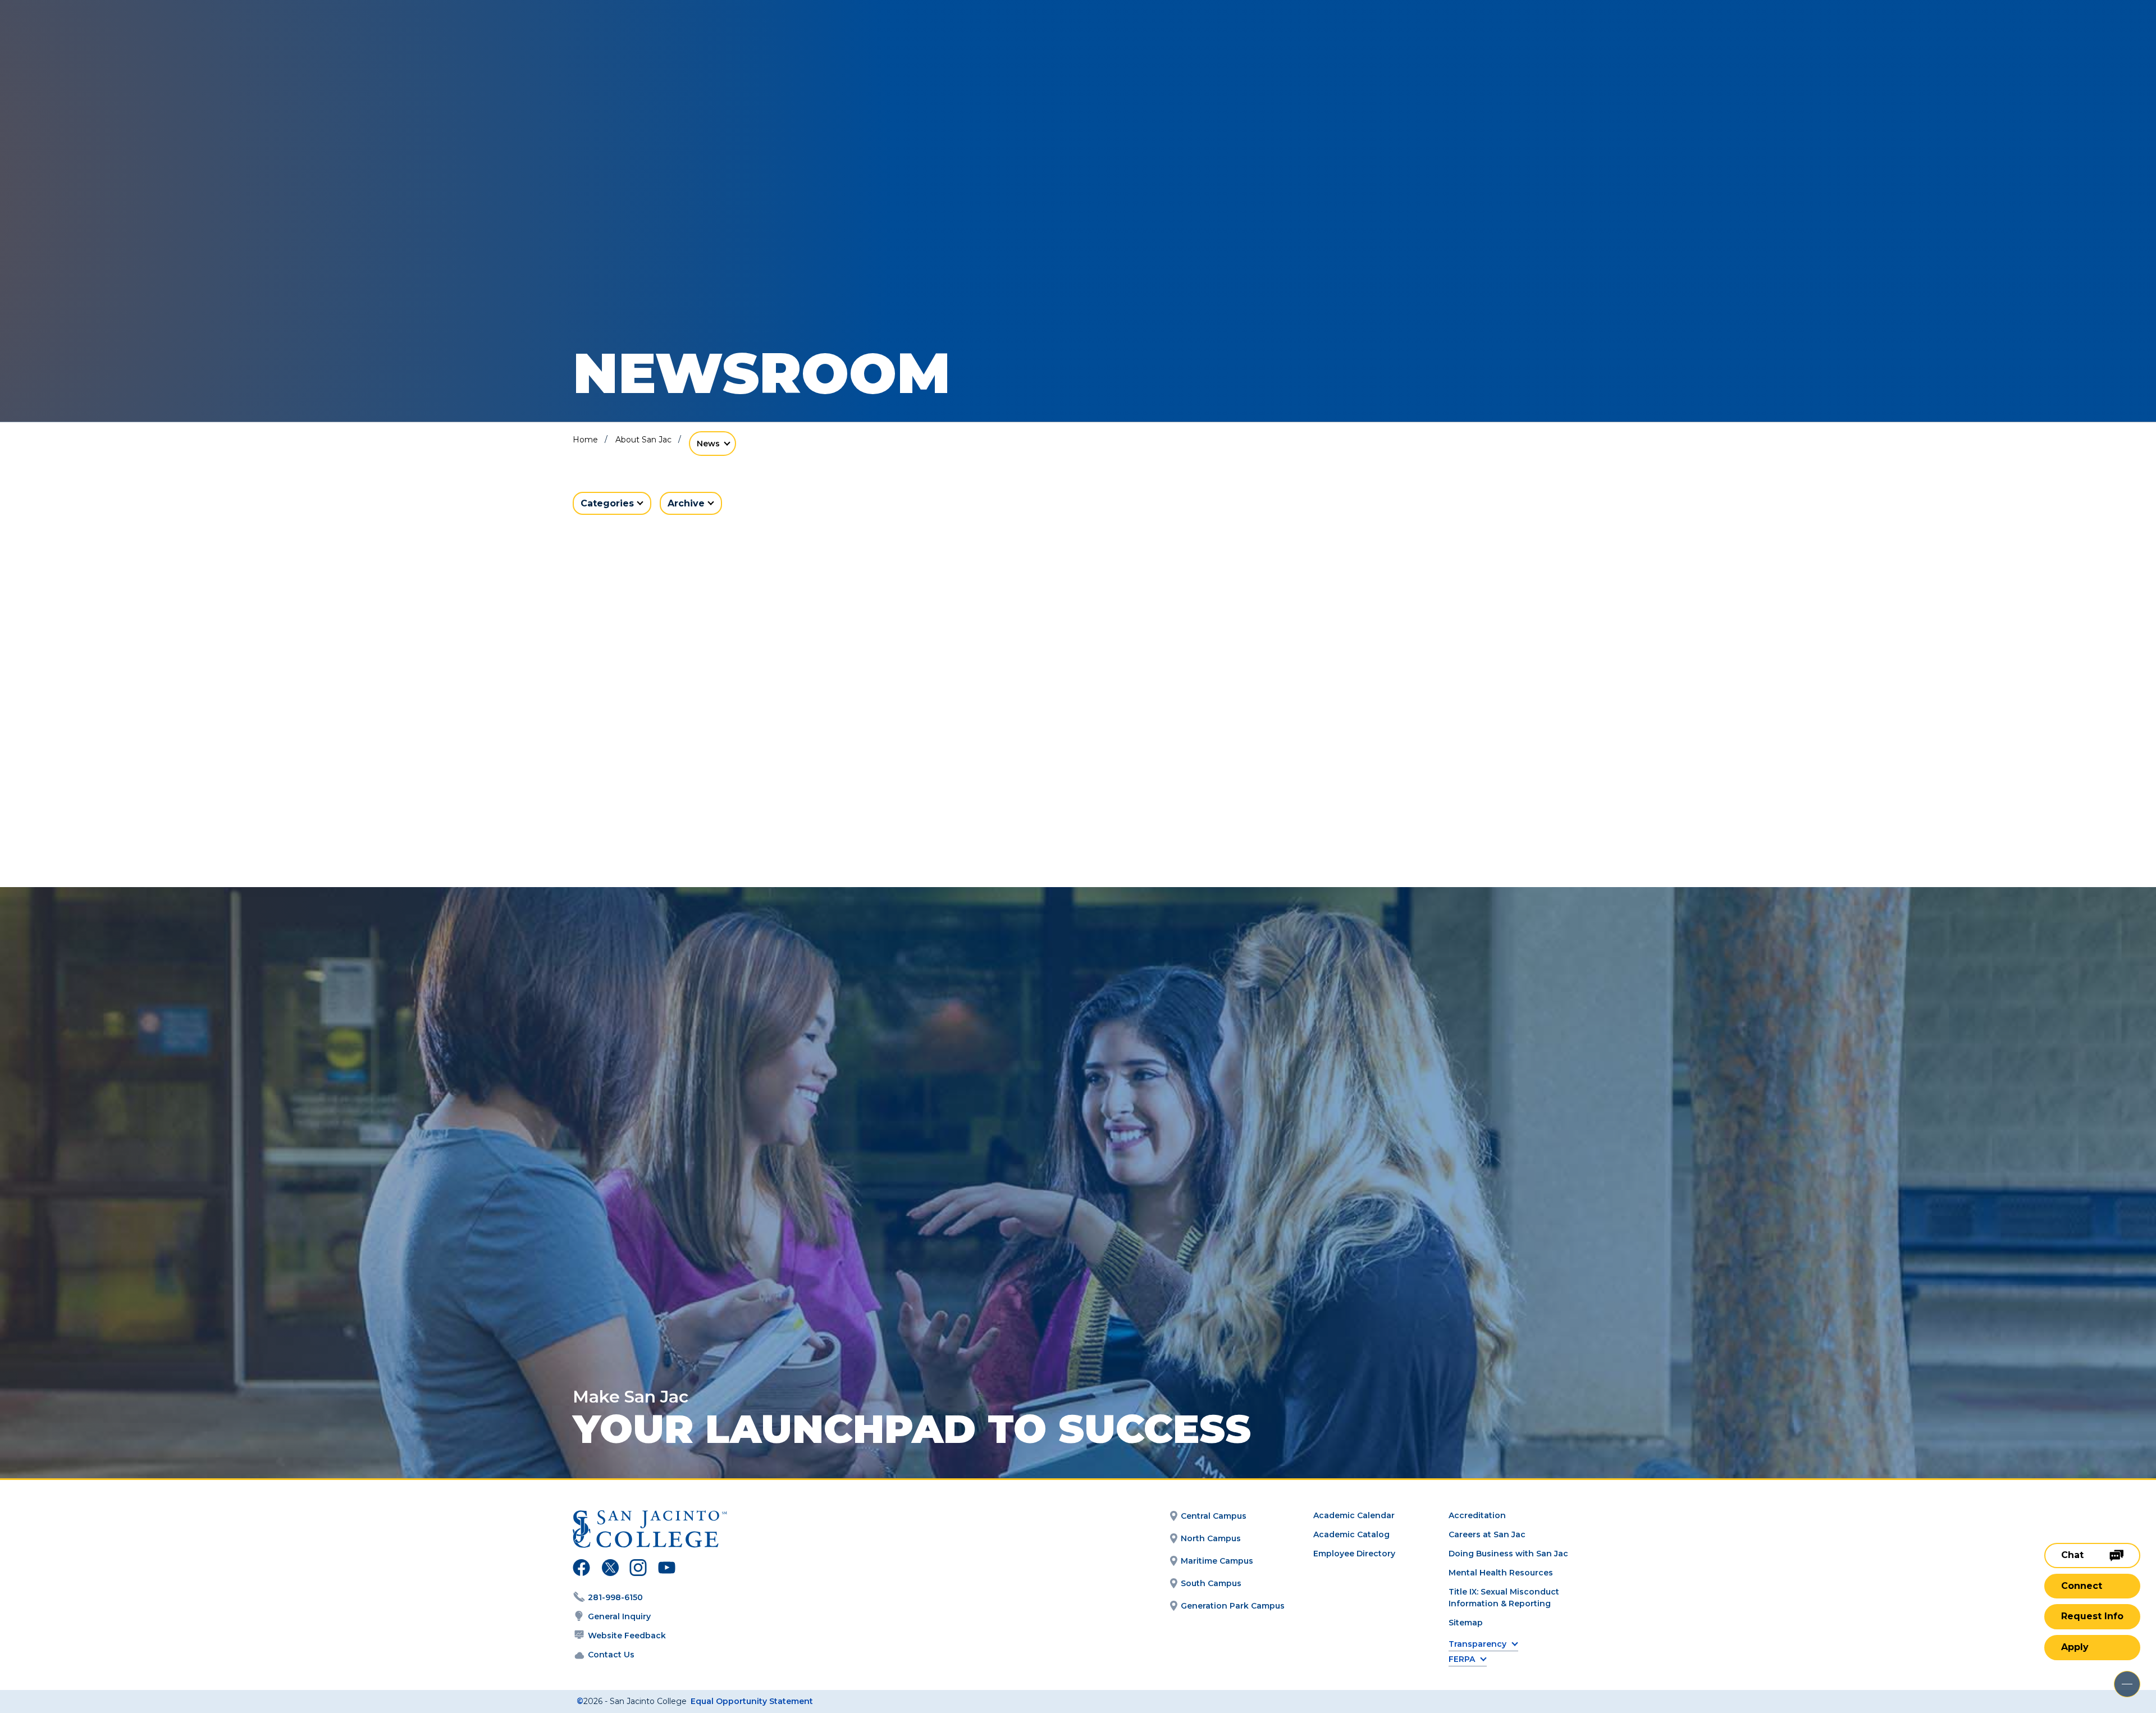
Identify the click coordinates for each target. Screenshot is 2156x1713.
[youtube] (666, 1569)
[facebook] (581, 1569)
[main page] (91, 40)
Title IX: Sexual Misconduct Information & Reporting (1504, 1598)
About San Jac (643, 440)
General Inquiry (619, 1616)
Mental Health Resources (1501, 1573)
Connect (2082, 1586)
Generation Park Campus (1233, 1606)
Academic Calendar (1354, 1515)
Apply (2075, 1647)
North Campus (1211, 1538)
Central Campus (1214, 1516)
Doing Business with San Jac (1508, 1554)
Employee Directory (1354, 1554)
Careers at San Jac (1487, 1534)
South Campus (1211, 1583)
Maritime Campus (1217, 1561)
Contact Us (611, 1655)
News (708, 444)
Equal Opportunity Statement (752, 1701)
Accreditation (1477, 1515)
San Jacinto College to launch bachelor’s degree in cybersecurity (723, 805)
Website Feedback (627, 1636)
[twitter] (610, 1569)
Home (585, 440)
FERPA (1462, 1659)
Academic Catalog (1351, 1534)
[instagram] (638, 1569)
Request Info (2092, 1616)
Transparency (1477, 1644)
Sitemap (1466, 1623)
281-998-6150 (615, 1597)
